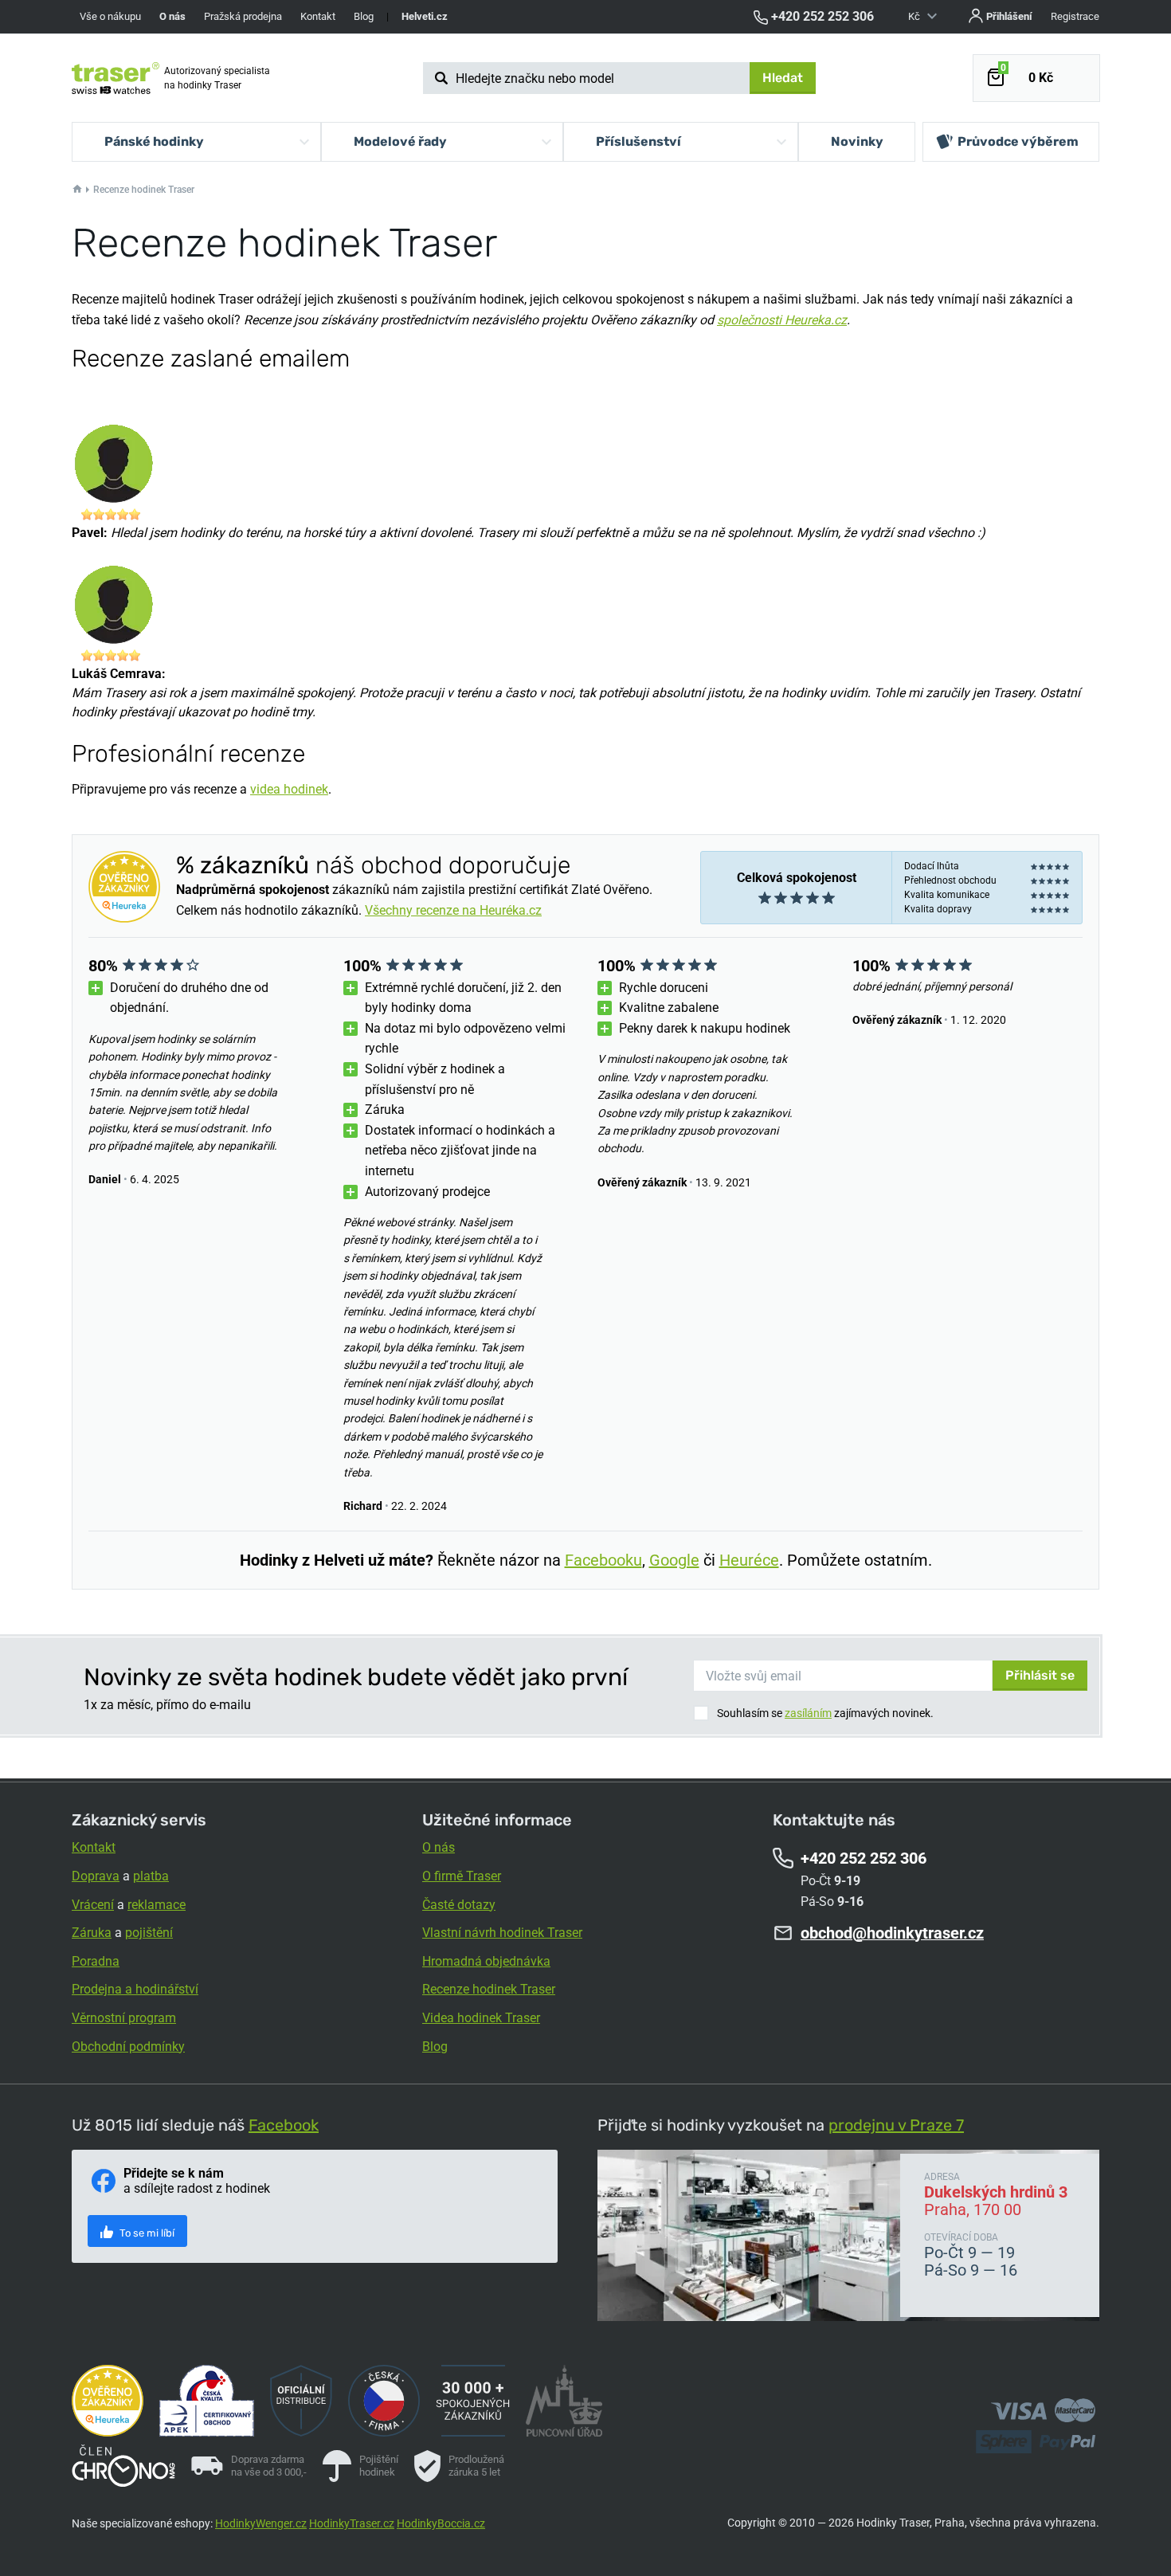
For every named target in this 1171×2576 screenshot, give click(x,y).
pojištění (149, 1933)
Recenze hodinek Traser (489, 1989)
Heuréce (749, 1560)
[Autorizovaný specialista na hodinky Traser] (116, 78)
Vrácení (93, 1905)
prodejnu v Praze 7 (896, 2125)
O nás (439, 1847)
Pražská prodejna (243, 16)
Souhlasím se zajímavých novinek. (825, 1713)
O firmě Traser (462, 1876)
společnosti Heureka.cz (782, 320)
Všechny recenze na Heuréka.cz (453, 910)
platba (151, 1876)
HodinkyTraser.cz (352, 2523)
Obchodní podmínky (128, 2047)
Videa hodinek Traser (481, 2018)
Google (674, 1560)
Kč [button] (915, 16)
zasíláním (808, 1713)
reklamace (157, 1905)
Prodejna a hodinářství (135, 1989)
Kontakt (318, 16)
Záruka (92, 1933)
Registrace (1075, 16)
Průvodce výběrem (1018, 141)
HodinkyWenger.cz (261, 2523)
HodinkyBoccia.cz (441, 2523)
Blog (364, 16)
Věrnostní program (124, 2018)
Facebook (284, 2125)
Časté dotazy (459, 1905)
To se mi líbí (146, 2233)
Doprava (96, 1876)
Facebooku (603, 1560)
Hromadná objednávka (486, 1961)
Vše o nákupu (110, 16)
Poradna (96, 1961)
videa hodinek (289, 789)
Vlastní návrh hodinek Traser (502, 1933)
